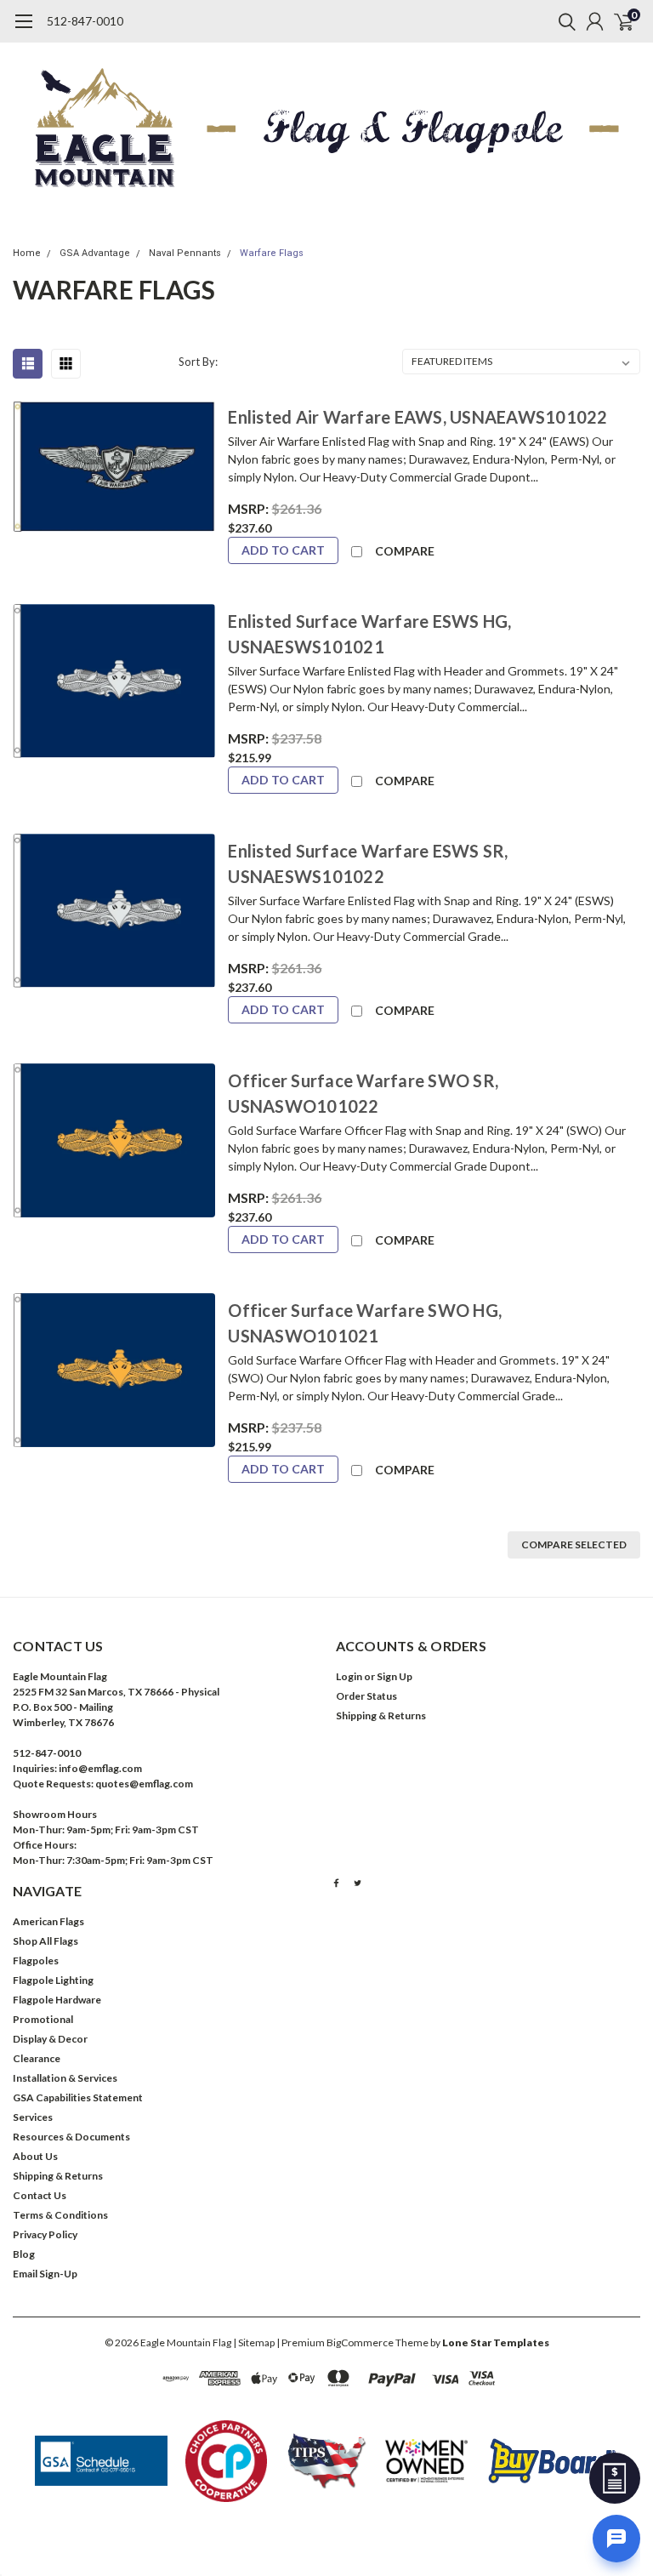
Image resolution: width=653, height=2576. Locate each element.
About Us (35, 2156)
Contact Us (40, 2195)
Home (27, 253)
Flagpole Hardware (57, 2000)
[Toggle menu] (23, 30)
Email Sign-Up (45, 2274)
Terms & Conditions (60, 2215)
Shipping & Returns (381, 1715)
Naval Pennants (185, 253)
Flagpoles (36, 1960)
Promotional (43, 2019)
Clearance (37, 2058)
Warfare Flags (272, 253)
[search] (563, 21)
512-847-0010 (85, 21)
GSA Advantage (95, 253)
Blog (24, 2254)
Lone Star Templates (496, 2342)
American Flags (48, 1921)
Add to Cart (283, 550)
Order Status (366, 1696)
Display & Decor (50, 2039)
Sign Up (395, 1676)
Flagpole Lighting (53, 1980)
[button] (101, 2461)
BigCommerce (360, 2342)
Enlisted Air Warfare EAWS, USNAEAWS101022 (417, 417)
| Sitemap (254, 2342)
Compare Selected (574, 1544)
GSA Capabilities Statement (78, 2097)
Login (349, 1676)
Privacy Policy (45, 2234)
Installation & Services (65, 2078)
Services (33, 2117)
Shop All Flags (45, 1941)
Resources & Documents (71, 2137)
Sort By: (198, 362)
